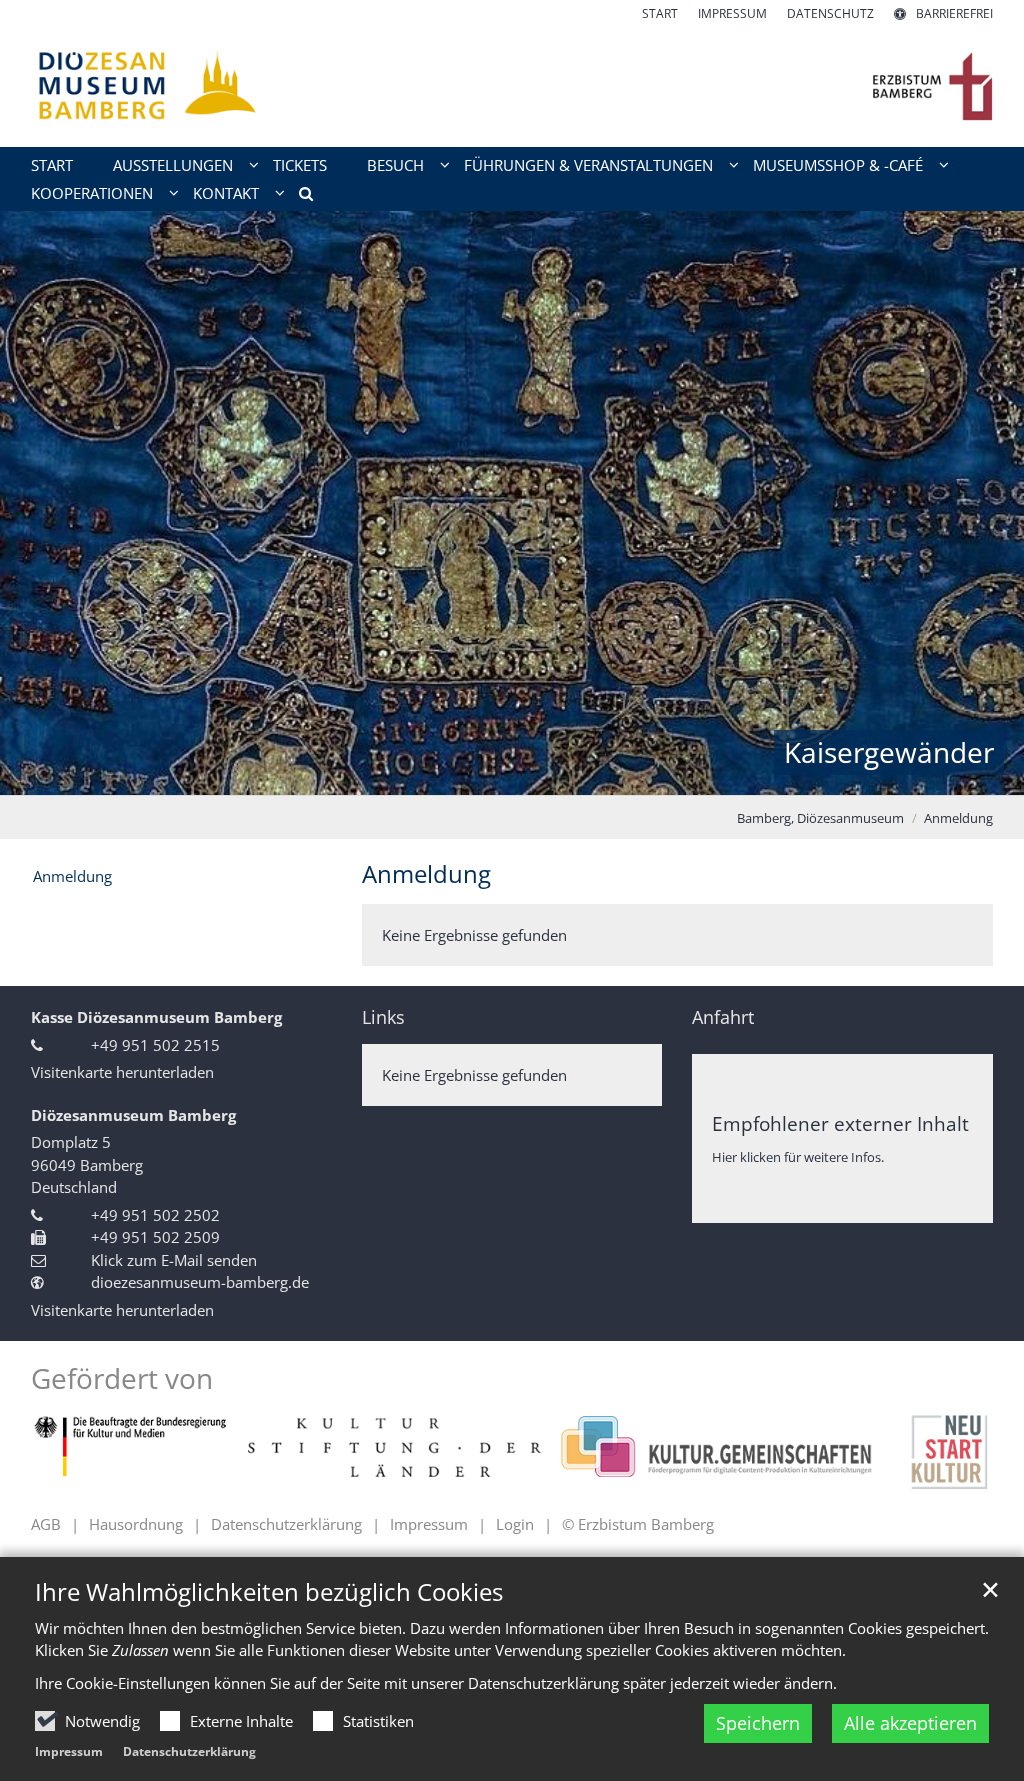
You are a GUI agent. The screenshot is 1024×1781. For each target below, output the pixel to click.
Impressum (69, 1751)
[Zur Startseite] (512, 85)
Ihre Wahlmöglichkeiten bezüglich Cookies (269, 1592)
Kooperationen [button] (92, 193)
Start (52, 165)
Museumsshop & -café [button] (838, 165)
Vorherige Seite (40, 503)
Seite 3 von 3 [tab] (547, 775)
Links (383, 1017)
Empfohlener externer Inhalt (840, 1123)
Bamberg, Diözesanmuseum (820, 818)
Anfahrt (723, 1017)
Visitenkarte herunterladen (122, 1072)
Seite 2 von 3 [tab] (512, 775)
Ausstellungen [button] (173, 165)
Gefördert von (122, 1378)
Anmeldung (958, 818)
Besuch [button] (395, 165)
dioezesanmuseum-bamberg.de (200, 1282)
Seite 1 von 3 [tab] (477, 775)
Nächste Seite (984, 503)
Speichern (758, 1723)
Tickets (300, 165)
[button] (299, 197)
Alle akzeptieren (910, 1723)
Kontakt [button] (226, 193)
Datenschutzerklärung (189, 1751)
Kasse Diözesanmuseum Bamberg (156, 1017)
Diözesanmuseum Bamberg (133, 1115)
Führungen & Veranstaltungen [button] (588, 165)
